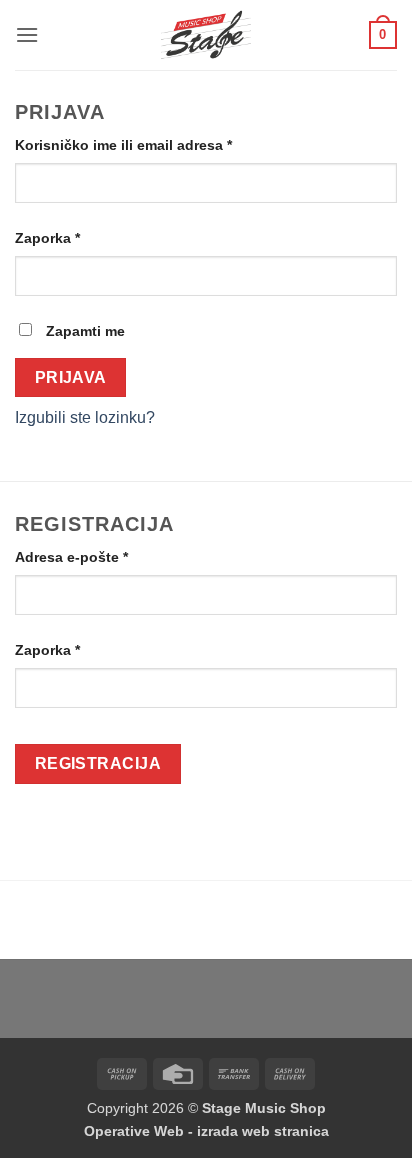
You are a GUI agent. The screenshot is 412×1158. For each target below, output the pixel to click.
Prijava (71, 377)
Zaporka (81, 237)
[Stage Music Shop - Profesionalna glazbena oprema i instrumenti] (206, 35)
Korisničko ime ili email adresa (157, 144)
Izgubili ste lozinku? (85, 417)
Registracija (98, 763)
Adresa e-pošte (105, 556)
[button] (27, 34)
